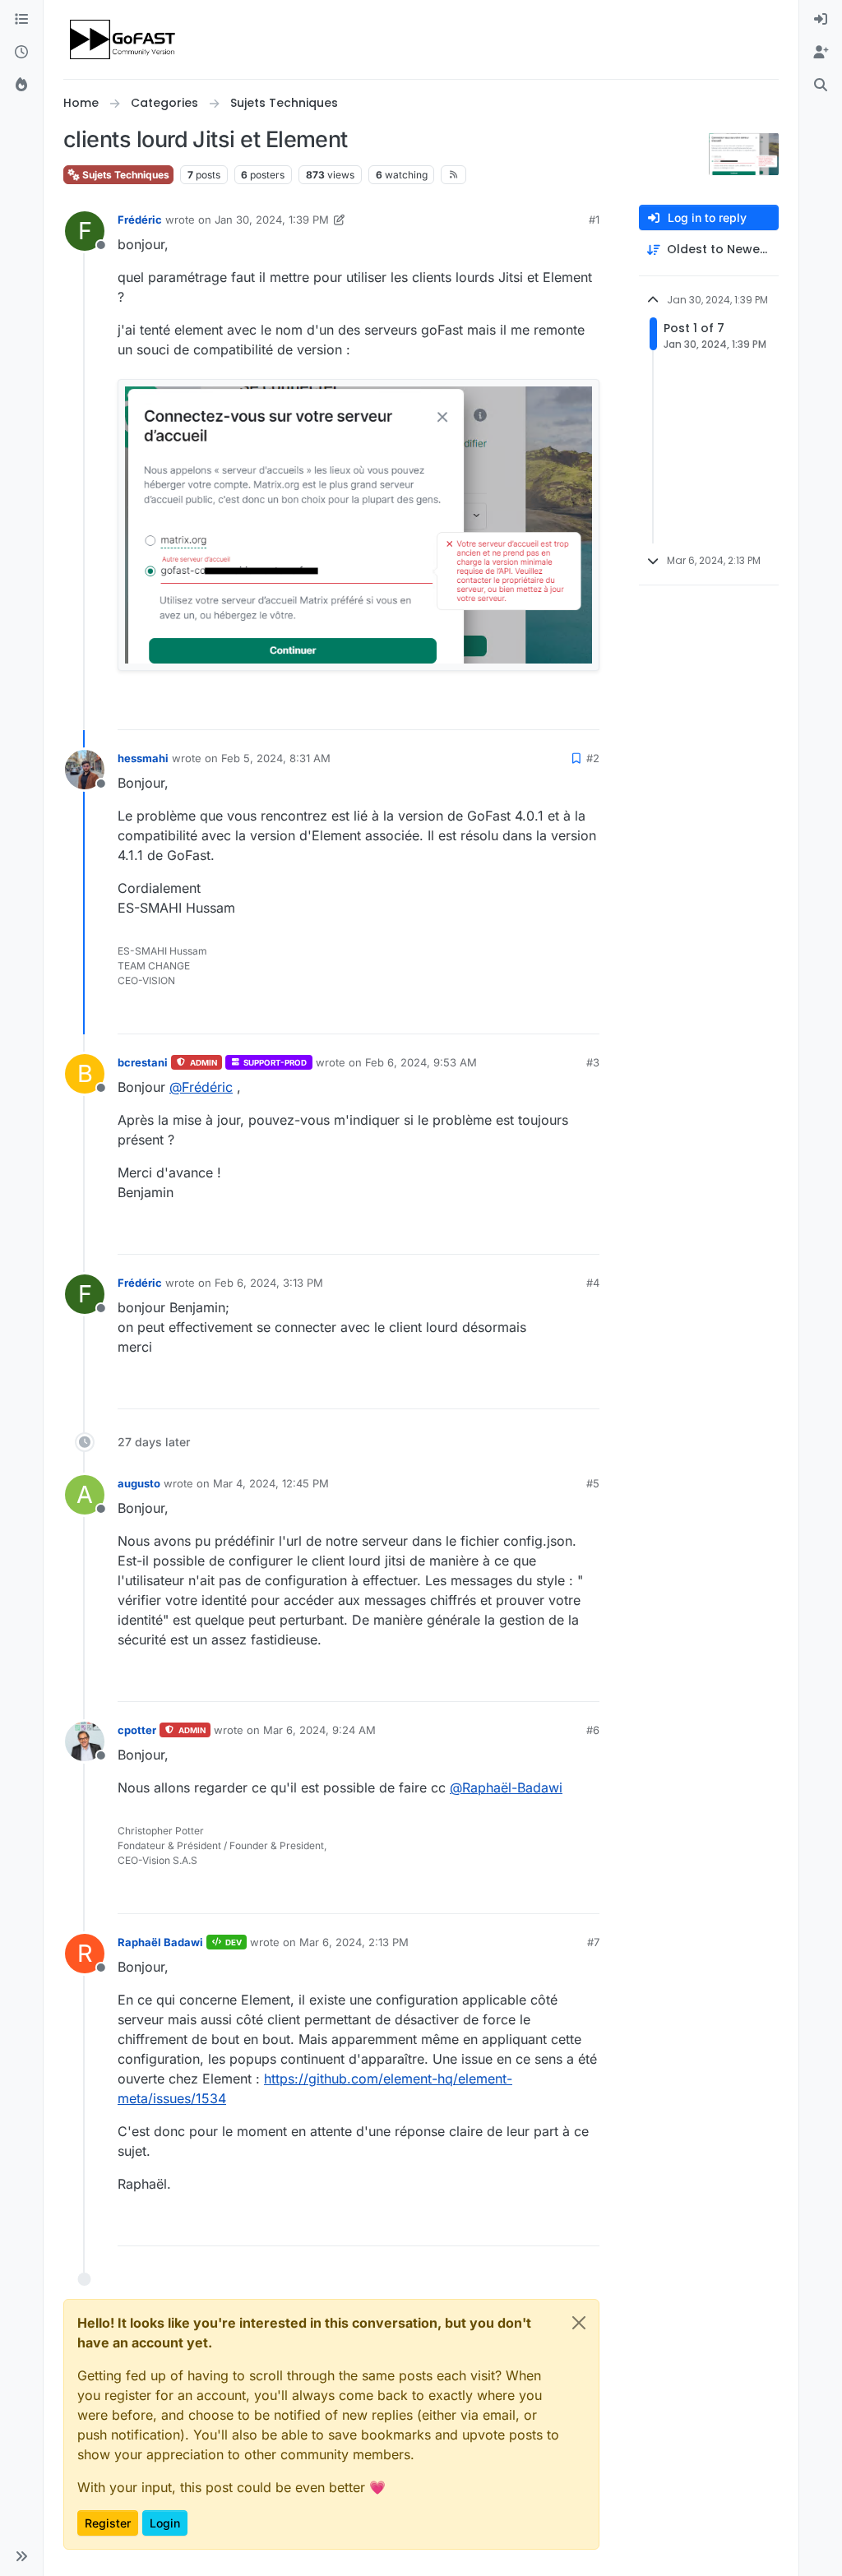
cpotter (137, 1730)
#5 (593, 1483)
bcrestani (143, 1062)
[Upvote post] (527, 710)
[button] (21, 2556)
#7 (593, 1942)
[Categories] (21, 20)
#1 (594, 220)
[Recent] (21, 53)
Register (108, 2523)
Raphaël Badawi (160, 1942)
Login (165, 2523)
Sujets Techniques (125, 175)
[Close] (579, 2323)
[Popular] (21, 86)
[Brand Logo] (124, 39)
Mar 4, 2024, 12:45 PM (271, 1483)
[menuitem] (821, 20)
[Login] (821, 20)
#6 (593, 1730)
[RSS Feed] (453, 174)
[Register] (821, 53)
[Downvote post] (585, 710)
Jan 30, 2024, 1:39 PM (272, 220)
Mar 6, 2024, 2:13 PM (354, 1942)
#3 (593, 1062)
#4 (593, 1283)
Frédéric (140, 220)
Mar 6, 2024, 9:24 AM (319, 1730)
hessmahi (143, 758)
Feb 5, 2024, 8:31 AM (276, 758)
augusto (139, 1483)
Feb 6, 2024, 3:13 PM (269, 1283)
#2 (593, 758)
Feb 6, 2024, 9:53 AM (421, 1062)
